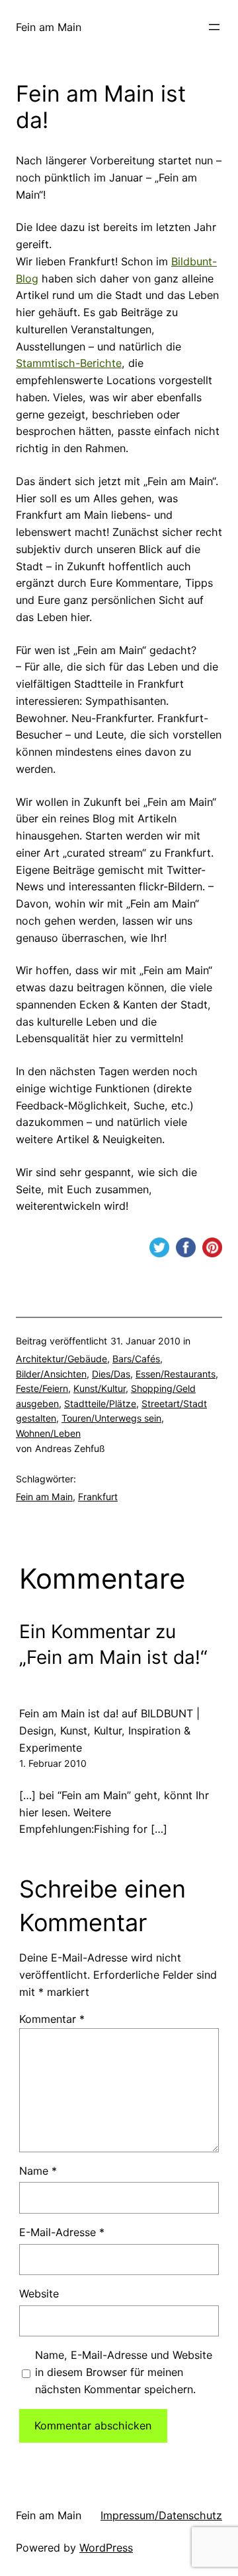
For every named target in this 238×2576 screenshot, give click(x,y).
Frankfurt (98, 1497)
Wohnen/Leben (48, 1433)
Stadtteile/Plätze (100, 1404)
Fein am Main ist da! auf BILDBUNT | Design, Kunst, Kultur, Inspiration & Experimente (109, 1731)
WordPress (106, 2548)
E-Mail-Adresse (62, 2232)
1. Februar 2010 (53, 1763)
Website (39, 2294)
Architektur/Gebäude (61, 1359)
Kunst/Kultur (99, 1388)
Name (38, 2171)
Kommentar (52, 2019)
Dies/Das (111, 1374)
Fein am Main (49, 27)
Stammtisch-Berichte (69, 363)
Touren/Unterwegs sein (111, 1418)
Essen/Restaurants (176, 1374)
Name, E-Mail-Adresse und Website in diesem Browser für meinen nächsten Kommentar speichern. (124, 2372)
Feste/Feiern (42, 1388)
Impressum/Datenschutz (161, 2515)
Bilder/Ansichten (51, 1374)
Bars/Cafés (136, 1359)
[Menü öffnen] (214, 27)
